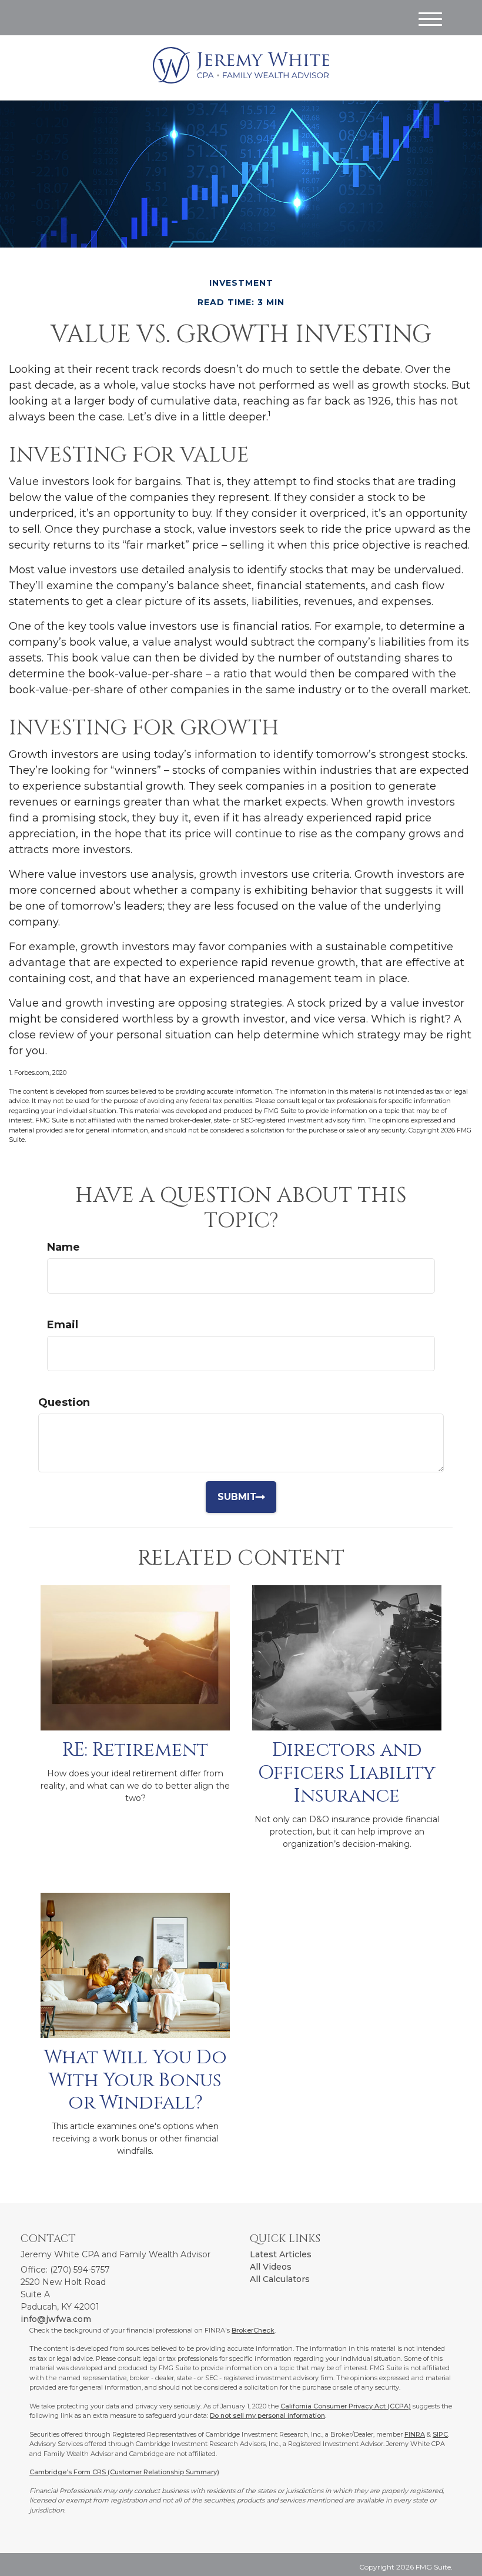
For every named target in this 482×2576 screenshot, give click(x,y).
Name (63, 1247)
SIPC (440, 2434)
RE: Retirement (135, 1750)
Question (64, 1402)
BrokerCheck (253, 2330)
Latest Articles (281, 2254)
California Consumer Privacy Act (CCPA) (346, 2406)
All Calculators (280, 2279)
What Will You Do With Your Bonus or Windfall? (135, 2080)
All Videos (271, 2267)
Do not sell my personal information (267, 2415)
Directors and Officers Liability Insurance (347, 1773)
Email (63, 1325)
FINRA (415, 2434)
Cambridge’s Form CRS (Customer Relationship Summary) (124, 2472)
